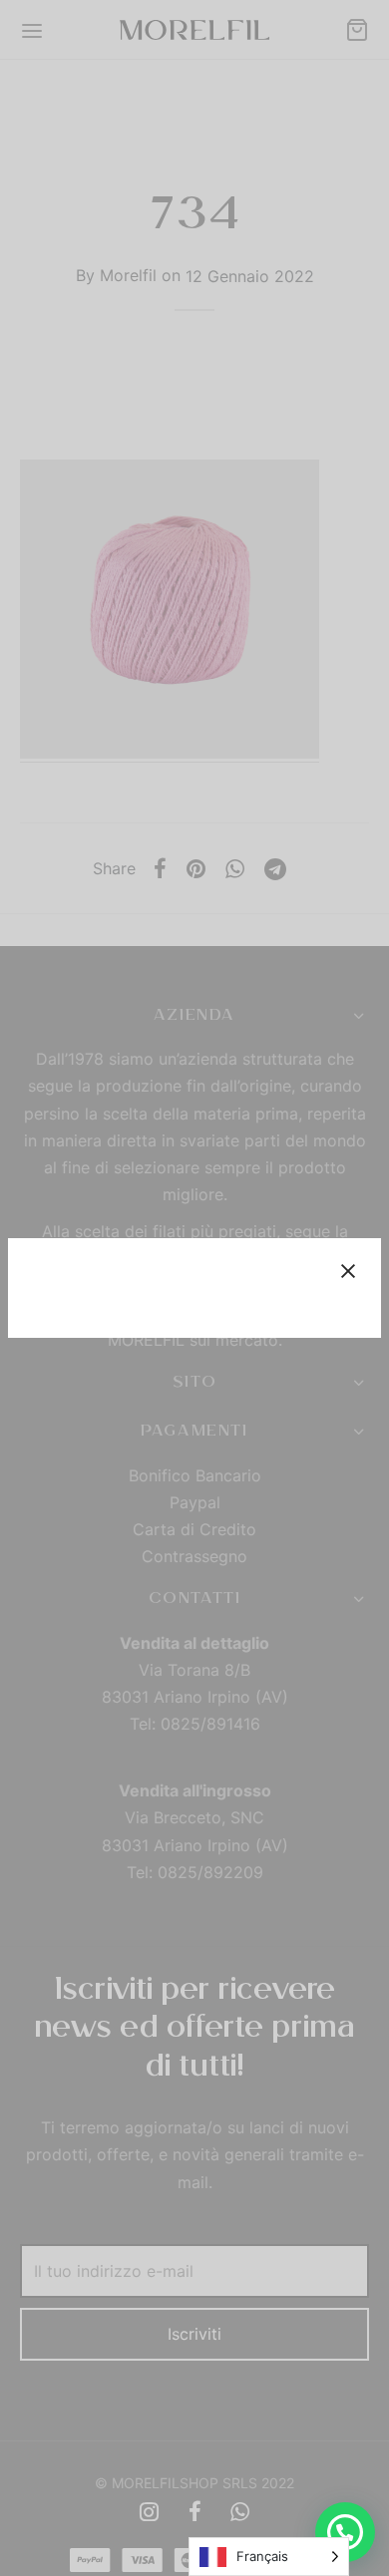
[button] (345, 2532)
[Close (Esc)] (348, 1271)
